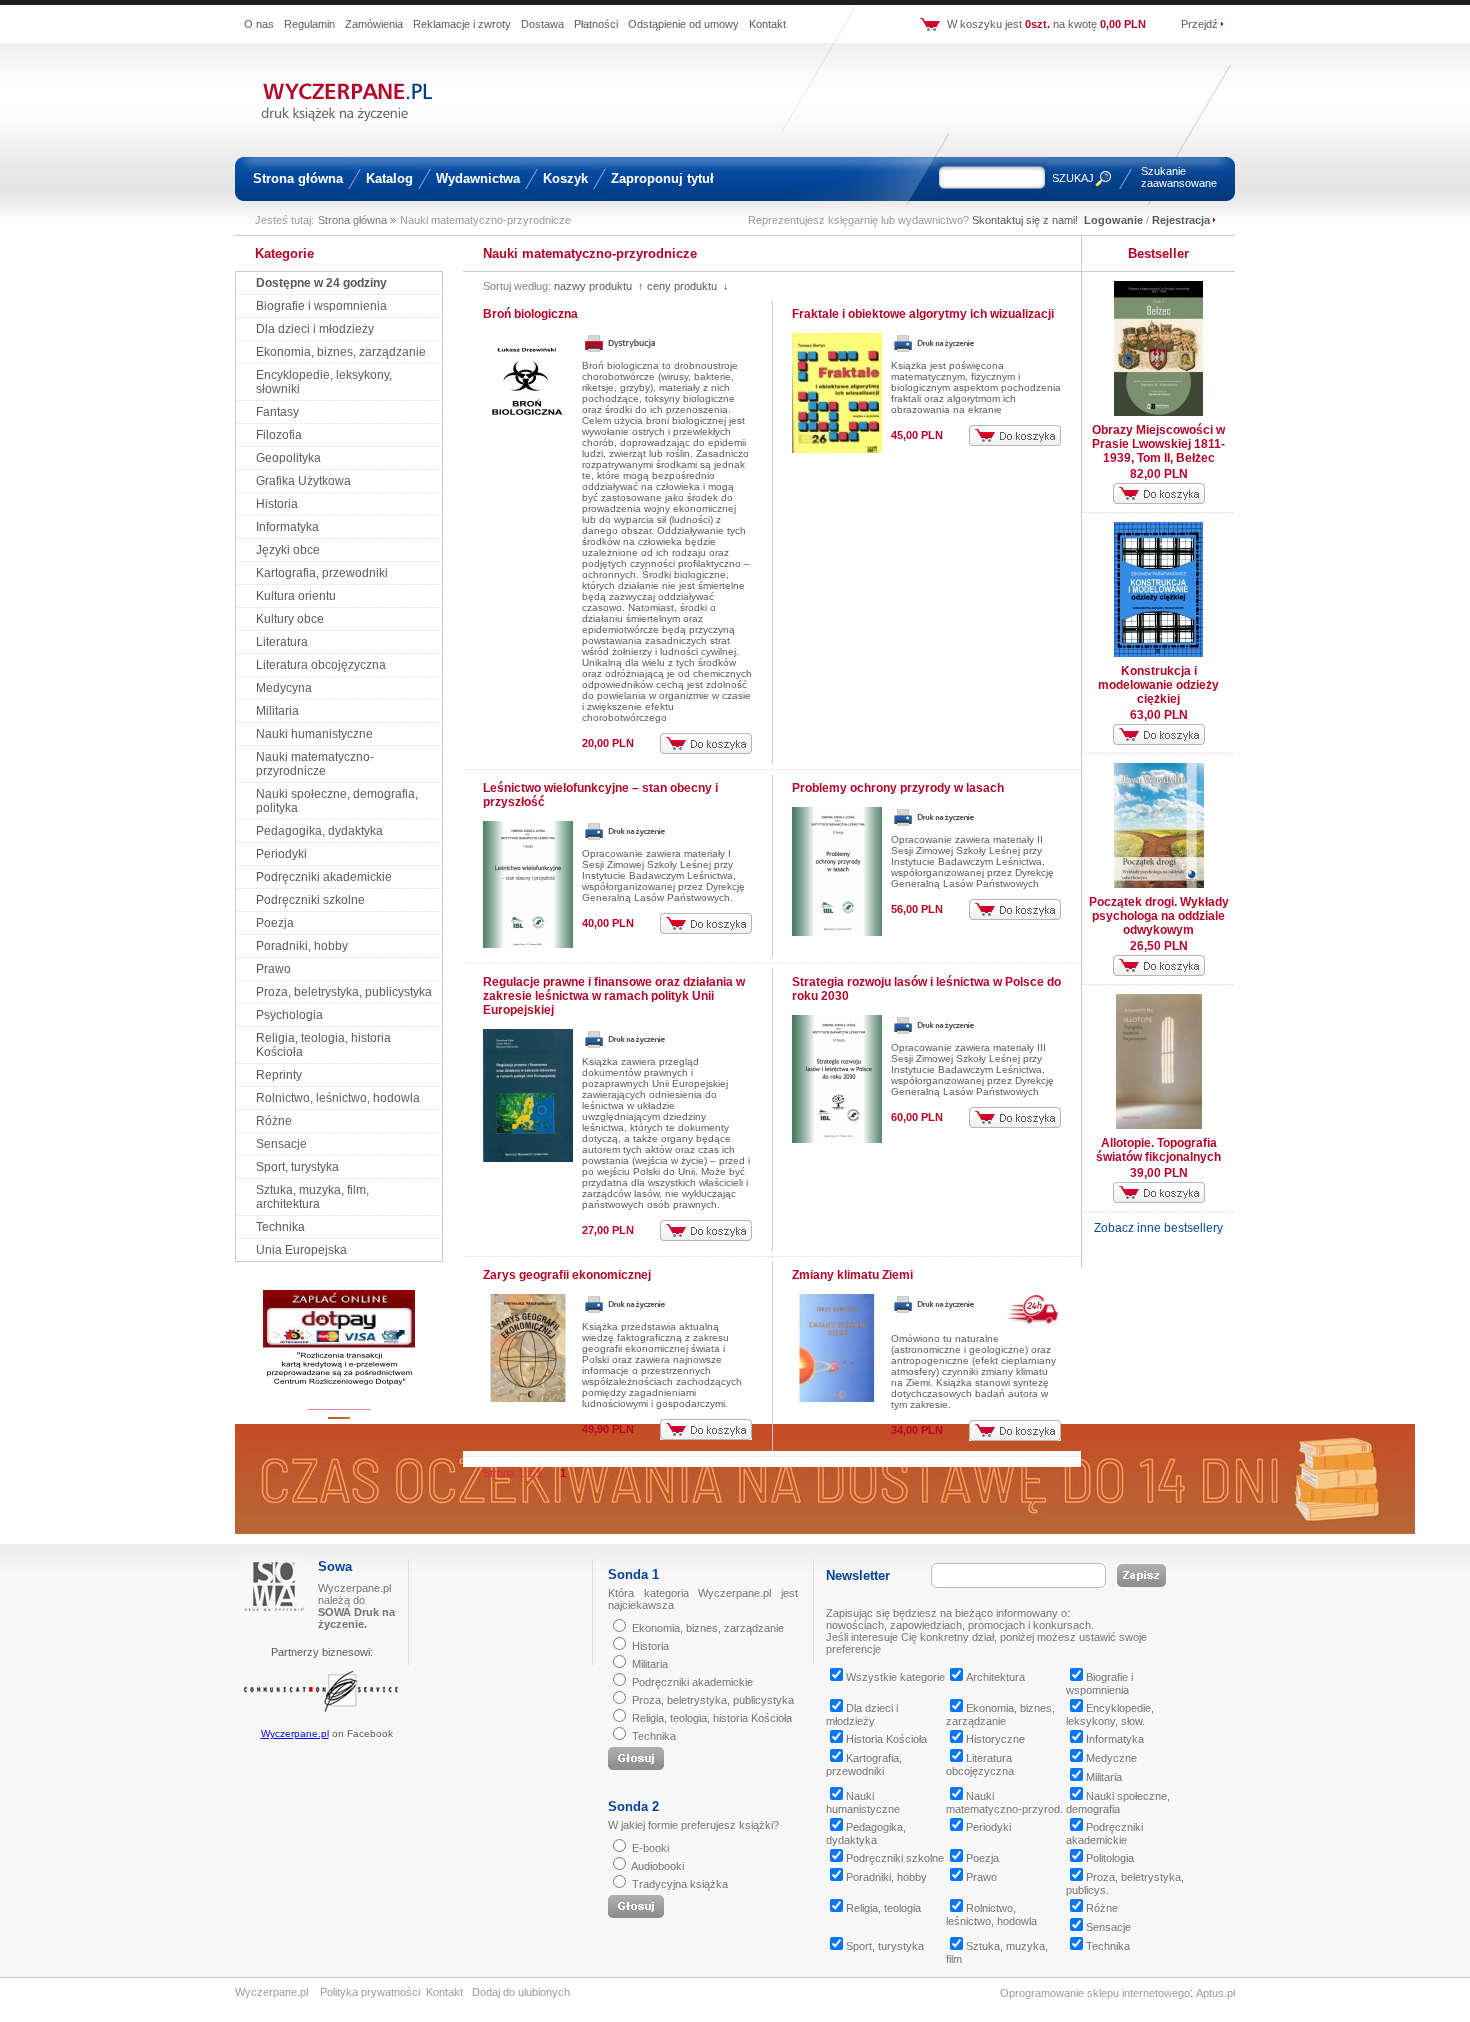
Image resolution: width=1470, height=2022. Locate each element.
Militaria (277, 711)
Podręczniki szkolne (310, 900)
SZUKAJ (1073, 178)
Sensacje (281, 1144)
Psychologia (289, 1015)
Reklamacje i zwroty (462, 24)
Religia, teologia (883, 1908)
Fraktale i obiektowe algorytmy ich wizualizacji (923, 314)
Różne (274, 1121)
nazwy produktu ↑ (599, 286)
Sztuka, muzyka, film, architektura (312, 1197)
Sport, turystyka (297, 1167)
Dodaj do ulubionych (521, 1992)
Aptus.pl (1215, 1993)
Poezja (275, 923)
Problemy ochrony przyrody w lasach (898, 788)
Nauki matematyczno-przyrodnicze (315, 764)
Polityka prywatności (370, 1992)
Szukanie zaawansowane (1179, 177)
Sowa (335, 1566)
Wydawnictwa (478, 178)
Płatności (596, 24)
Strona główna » (357, 220)
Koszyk (565, 178)
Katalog (389, 178)
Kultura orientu (296, 596)
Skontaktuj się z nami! (1025, 220)
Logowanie (1113, 220)
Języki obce (288, 550)
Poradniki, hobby (302, 946)
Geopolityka (288, 458)
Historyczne (995, 1739)
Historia (277, 504)
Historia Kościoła (886, 1739)
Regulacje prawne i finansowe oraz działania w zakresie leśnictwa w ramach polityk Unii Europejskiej (614, 996)
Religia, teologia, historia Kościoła (712, 1718)
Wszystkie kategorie (895, 1677)
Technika (280, 1227)
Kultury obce (290, 619)
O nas (259, 24)
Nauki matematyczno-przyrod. (1004, 1802)
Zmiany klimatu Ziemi (852, 1275)
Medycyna (284, 688)
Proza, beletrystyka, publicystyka (344, 992)
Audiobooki (657, 1866)
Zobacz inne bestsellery (1158, 1228)
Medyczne (1111, 1758)
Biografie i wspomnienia (321, 306)
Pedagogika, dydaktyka (319, 831)
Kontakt (767, 24)
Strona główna (298, 178)
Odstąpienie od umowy (683, 24)
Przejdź (1199, 24)
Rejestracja (1181, 220)
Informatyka (287, 527)
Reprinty (279, 1075)
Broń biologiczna (530, 314)
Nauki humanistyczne (314, 734)
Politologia (1110, 1858)
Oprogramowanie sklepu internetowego (1095, 1993)
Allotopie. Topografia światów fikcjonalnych (1158, 1150)
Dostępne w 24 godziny (321, 283)
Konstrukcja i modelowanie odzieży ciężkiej (1158, 685)
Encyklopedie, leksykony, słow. (1110, 1714)
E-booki (650, 1848)
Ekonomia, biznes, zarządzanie (341, 352)
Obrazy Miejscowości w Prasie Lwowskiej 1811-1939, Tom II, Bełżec (1158, 444)
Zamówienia (374, 24)
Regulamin (309, 24)
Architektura (995, 1677)
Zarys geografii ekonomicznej (567, 1275)
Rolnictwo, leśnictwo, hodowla (338, 1098)
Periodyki (281, 854)
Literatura (282, 642)
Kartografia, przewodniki (322, 573)
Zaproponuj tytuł (662, 178)
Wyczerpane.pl (295, 1733)
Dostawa (542, 24)
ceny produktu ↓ (688, 286)
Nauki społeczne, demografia (1118, 1802)
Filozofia (279, 435)
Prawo (273, 969)
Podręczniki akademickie (324, 877)
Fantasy (277, 412)
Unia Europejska (301, 1250)
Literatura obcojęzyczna (321, 665)
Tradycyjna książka (680, 1884)
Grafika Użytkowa (303, 481)
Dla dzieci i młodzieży (315, 329)
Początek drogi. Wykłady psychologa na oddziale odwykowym (1159, 916)
